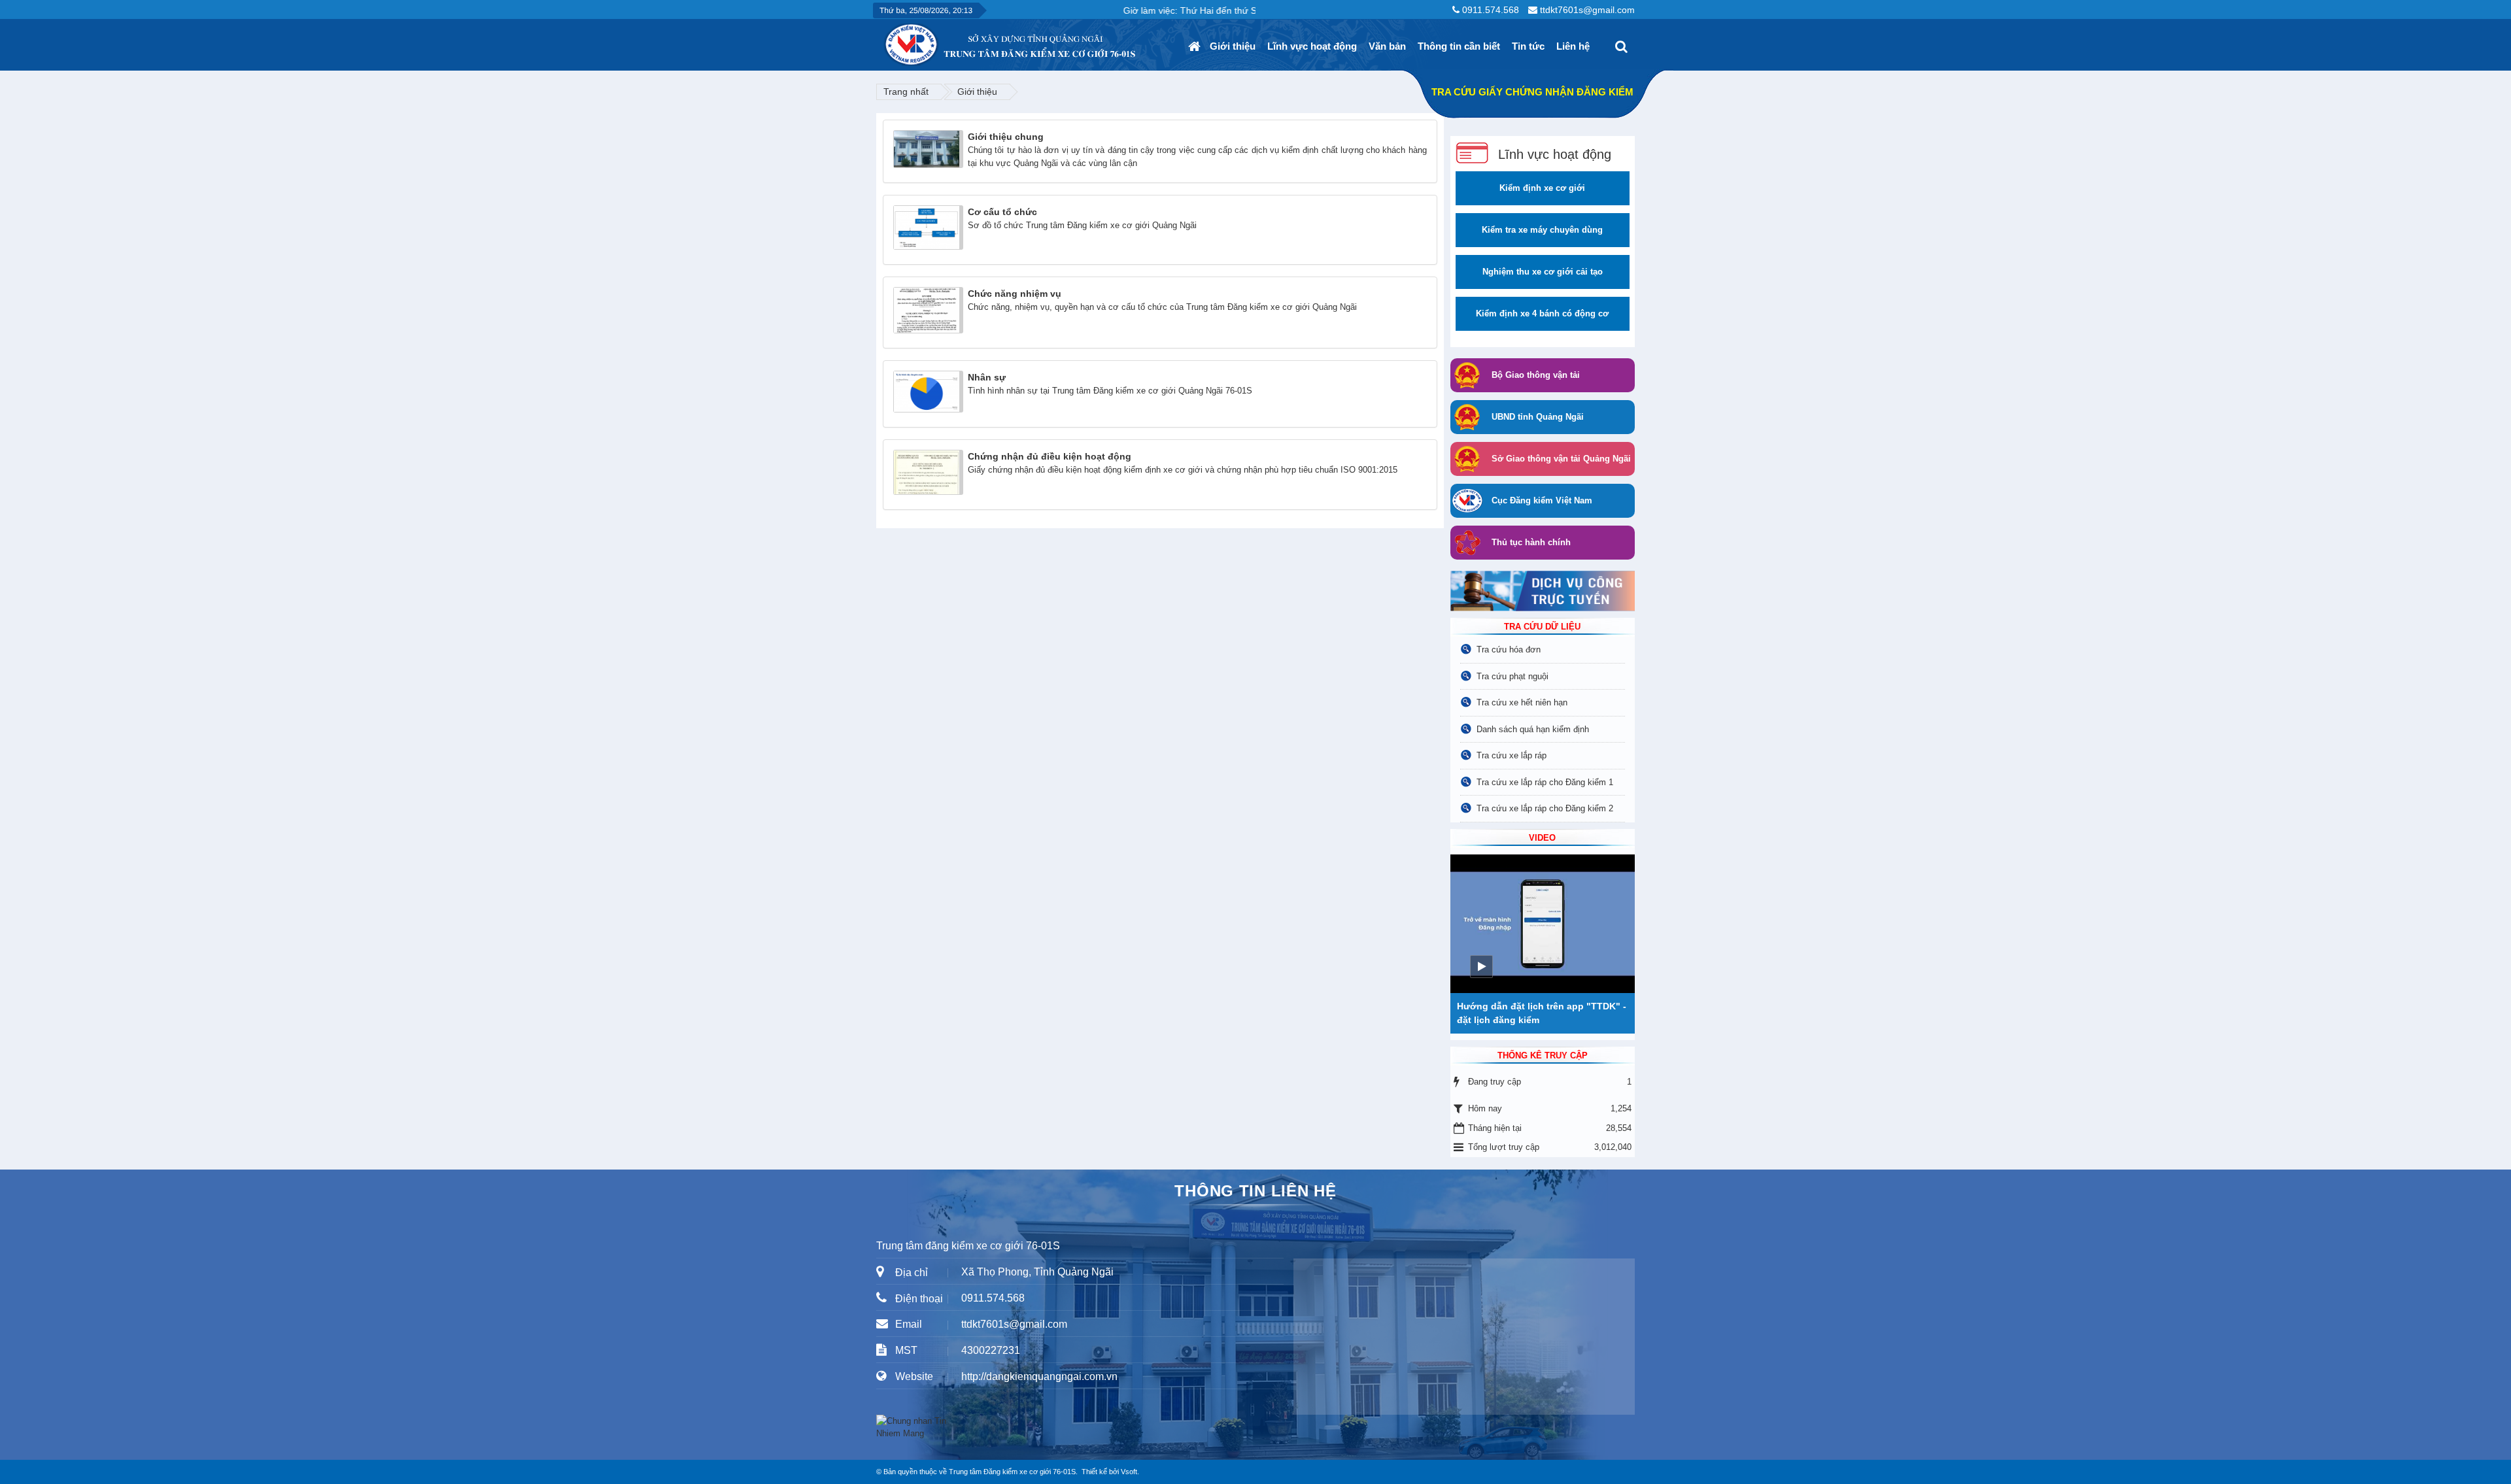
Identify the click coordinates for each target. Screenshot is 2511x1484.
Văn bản (1387, 46)
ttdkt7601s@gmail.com (1587, 10)
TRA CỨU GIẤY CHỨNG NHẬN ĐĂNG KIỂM (1532, 92)
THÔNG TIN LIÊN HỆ (1255, 1191)
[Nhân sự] (928, 391)
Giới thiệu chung (1006, 137)
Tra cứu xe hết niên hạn (1522, 702)
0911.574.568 (1491, 10)
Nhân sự (987, 377)
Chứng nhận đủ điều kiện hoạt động (1050, 456)
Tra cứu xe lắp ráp (1512, 755)
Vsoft (1129, 1472)
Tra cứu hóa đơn (1509, 649)
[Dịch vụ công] (1543, 591)
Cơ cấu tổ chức (1002, 212)
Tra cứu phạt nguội (1512, 676)
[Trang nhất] (1196, 46)
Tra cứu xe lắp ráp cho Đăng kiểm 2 (1545, 808)
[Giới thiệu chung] (928, 149)
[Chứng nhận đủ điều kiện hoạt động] (928, 472)
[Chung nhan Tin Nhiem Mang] (915, 1427)
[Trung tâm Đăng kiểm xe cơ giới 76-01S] (883, 40)
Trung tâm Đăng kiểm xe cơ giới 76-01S (1012, 1472)
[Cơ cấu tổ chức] (928, 227)
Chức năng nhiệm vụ (1015, 294)
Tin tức (1528, 46)
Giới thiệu (1233, 46)
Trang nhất (906, 92)
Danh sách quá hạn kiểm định (1533, 729)
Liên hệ (1573, 46)
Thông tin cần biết (1459, 46)
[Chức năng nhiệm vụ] (928, 310)
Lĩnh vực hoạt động (1312, 46)
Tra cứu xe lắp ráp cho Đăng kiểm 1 (1545, 782)
